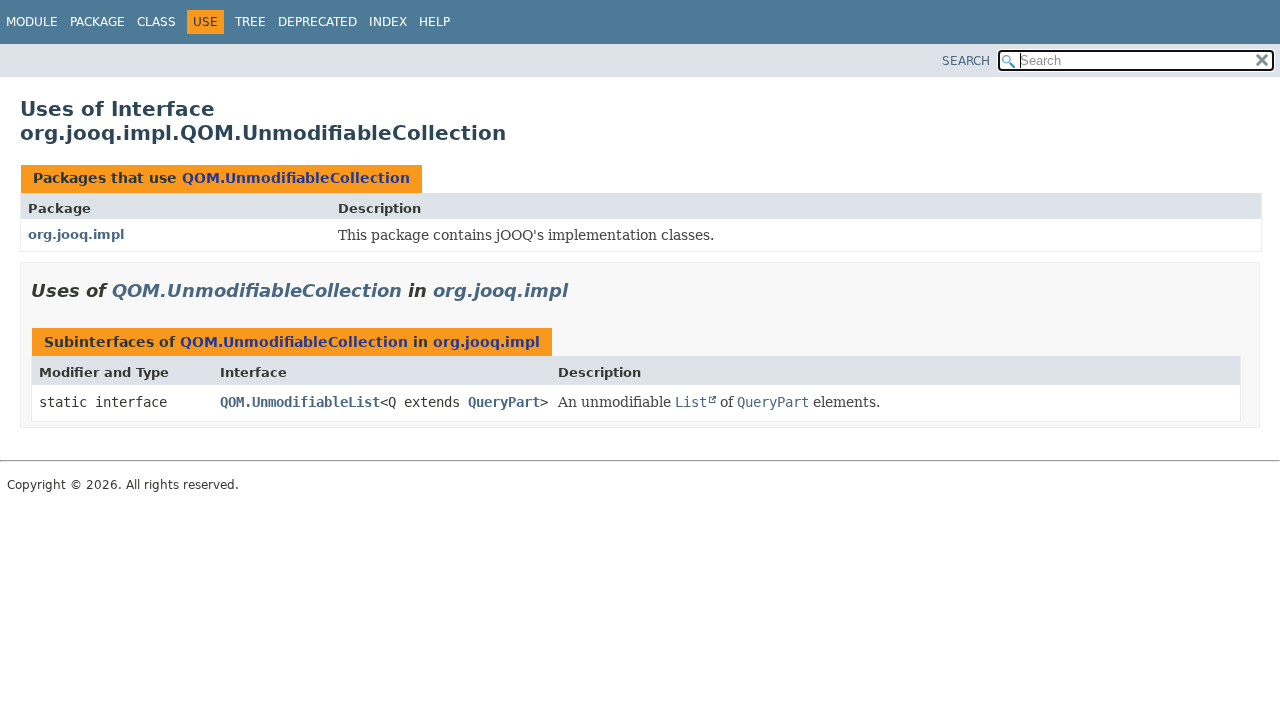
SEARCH (966, 61)
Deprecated (317, 22)
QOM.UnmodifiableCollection (296, 178)
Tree (250, 22)
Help (434, 22)
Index (388, 22)
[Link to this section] (582, 290)
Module (32, 22)
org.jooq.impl (76, 234)
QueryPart (504, 402)
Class (156, 22)
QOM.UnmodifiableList (300, 402)
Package (97, 22)
